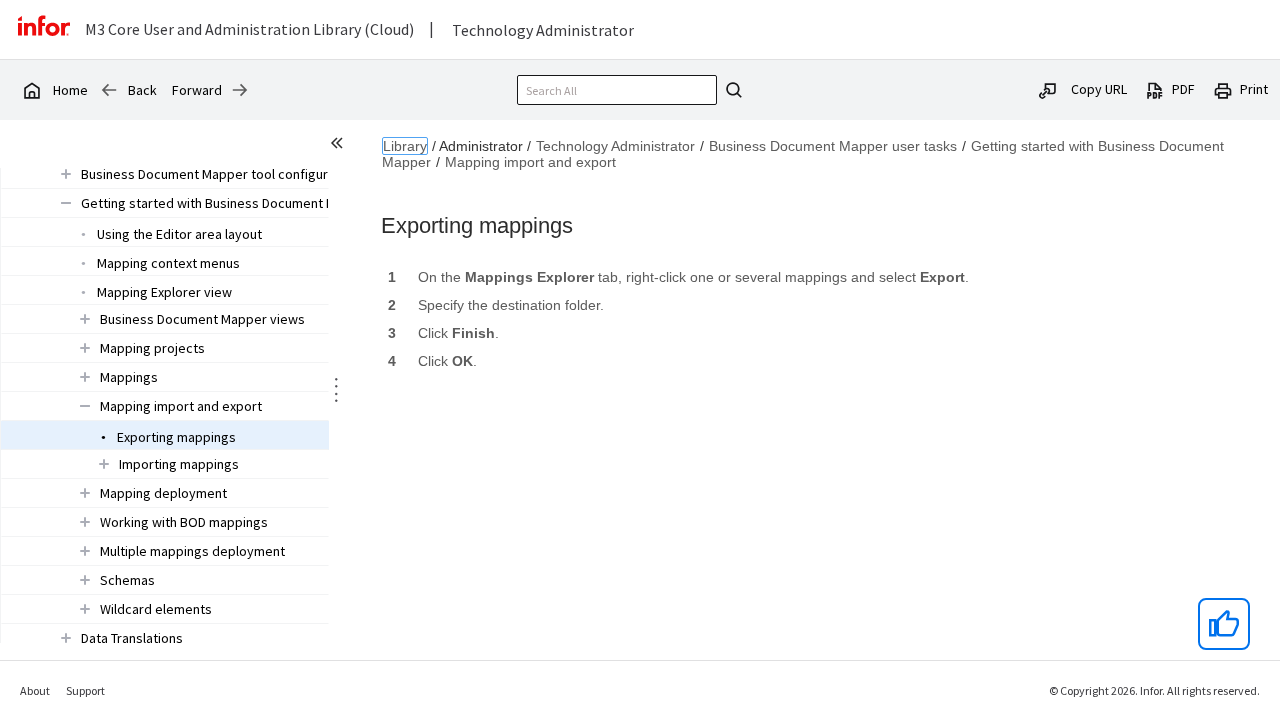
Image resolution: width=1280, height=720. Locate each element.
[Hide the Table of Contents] (340, 146)
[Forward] (240, 90)
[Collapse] (66, 202)
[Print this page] (1223, 89)
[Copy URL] (1048, 89)
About (35, 690)
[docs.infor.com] (31, 90)
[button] (262, 174)
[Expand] (66, 173)
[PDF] (1155, 89)
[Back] (109, 90)
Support (85, 690)
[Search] (731, 90)
